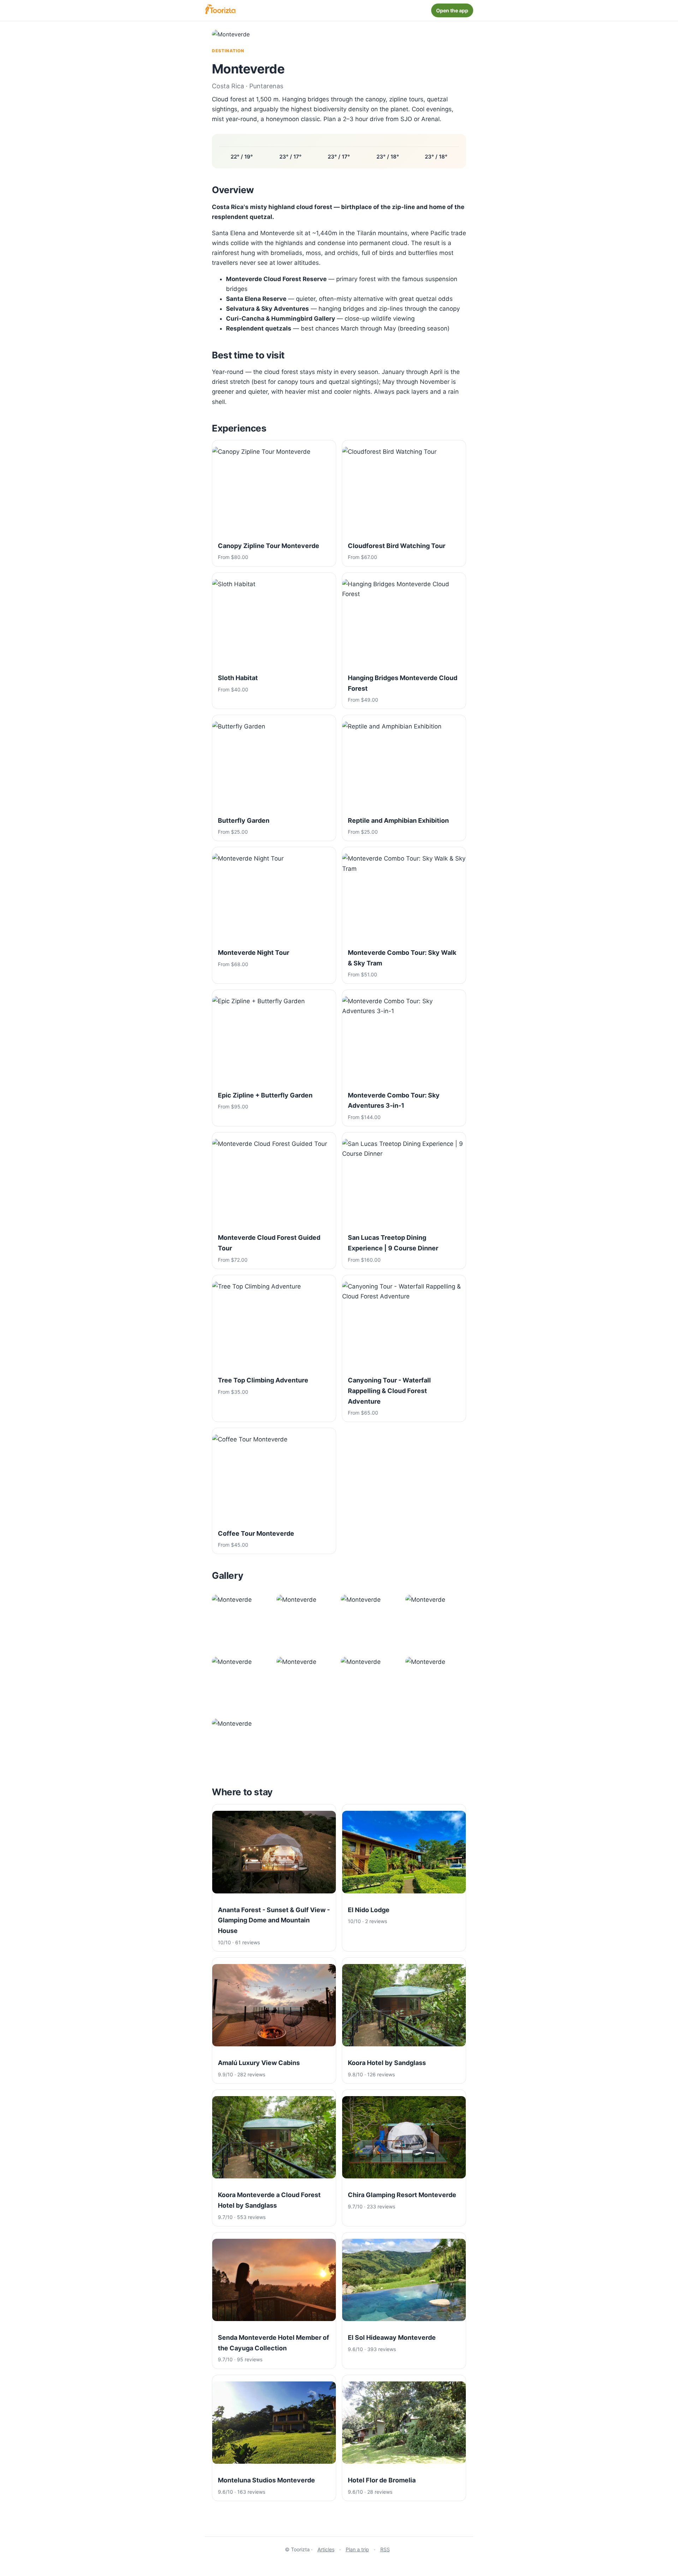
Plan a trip (357, 2549)
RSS (385, 2549)
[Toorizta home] (220, 10)
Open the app (452, 10)
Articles (326, 2549)
